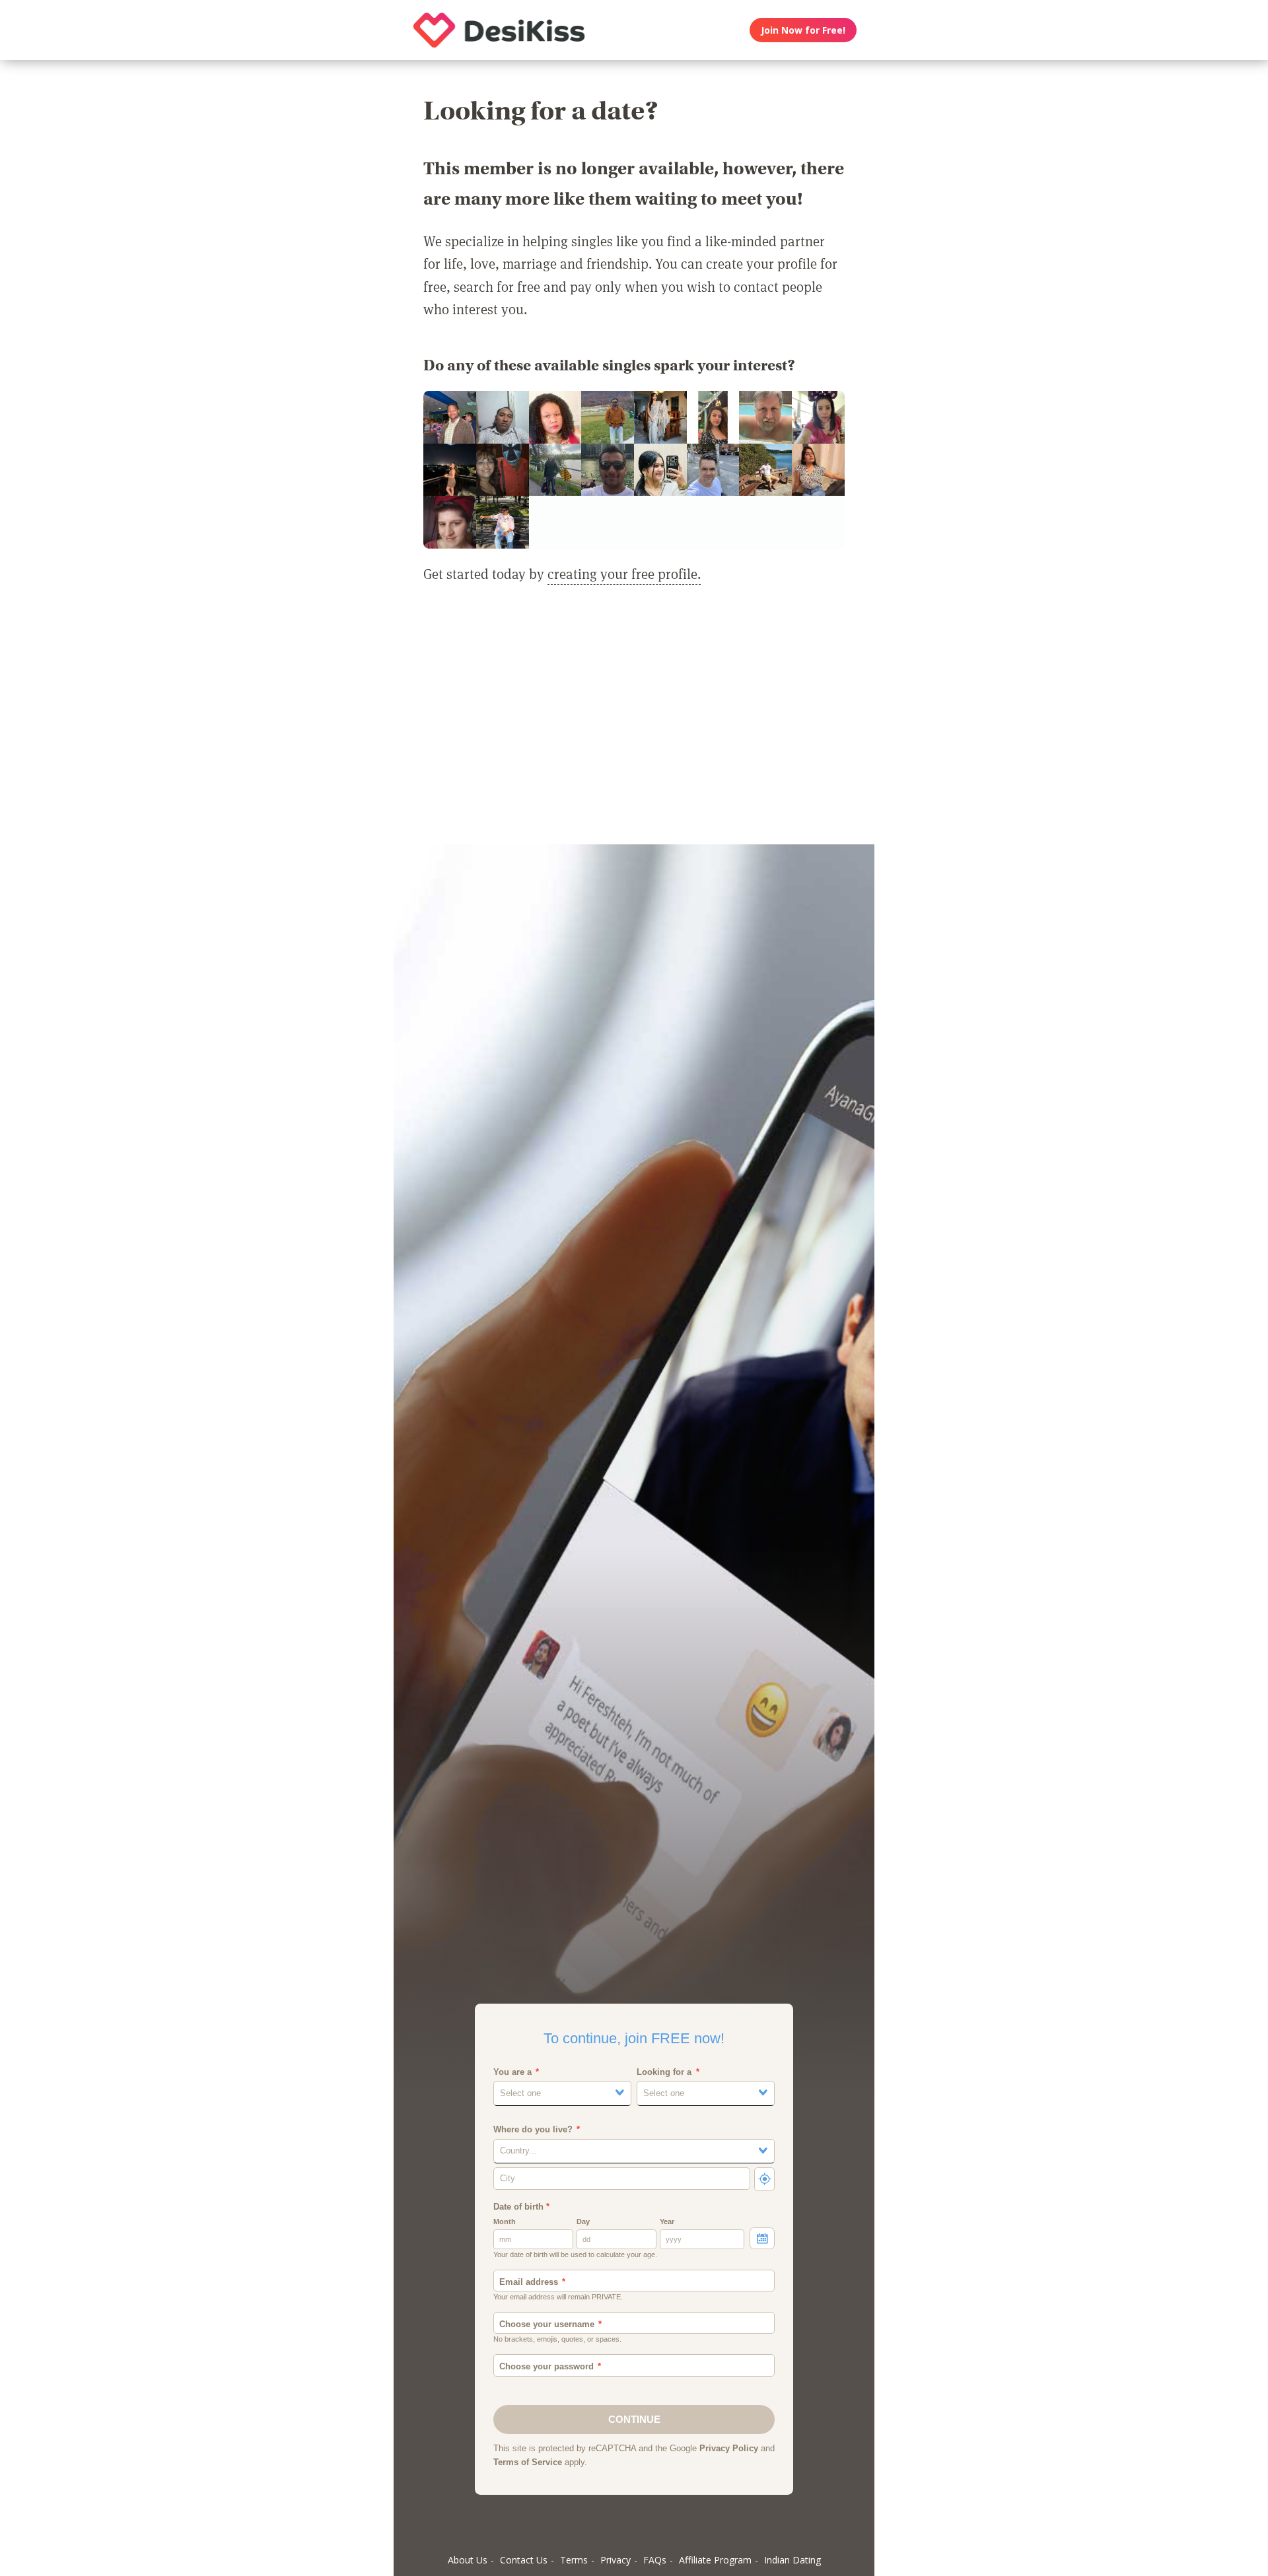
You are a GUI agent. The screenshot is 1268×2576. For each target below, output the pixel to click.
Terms (574, 2560)
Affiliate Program (715, 2560)
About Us (468, 2560)
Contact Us (524, 2560)
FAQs (655, 2560)
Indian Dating (792, 2560)
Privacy (616, 2560)
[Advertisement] (634, 722)
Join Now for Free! (803, 30)
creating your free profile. (624, 574)
